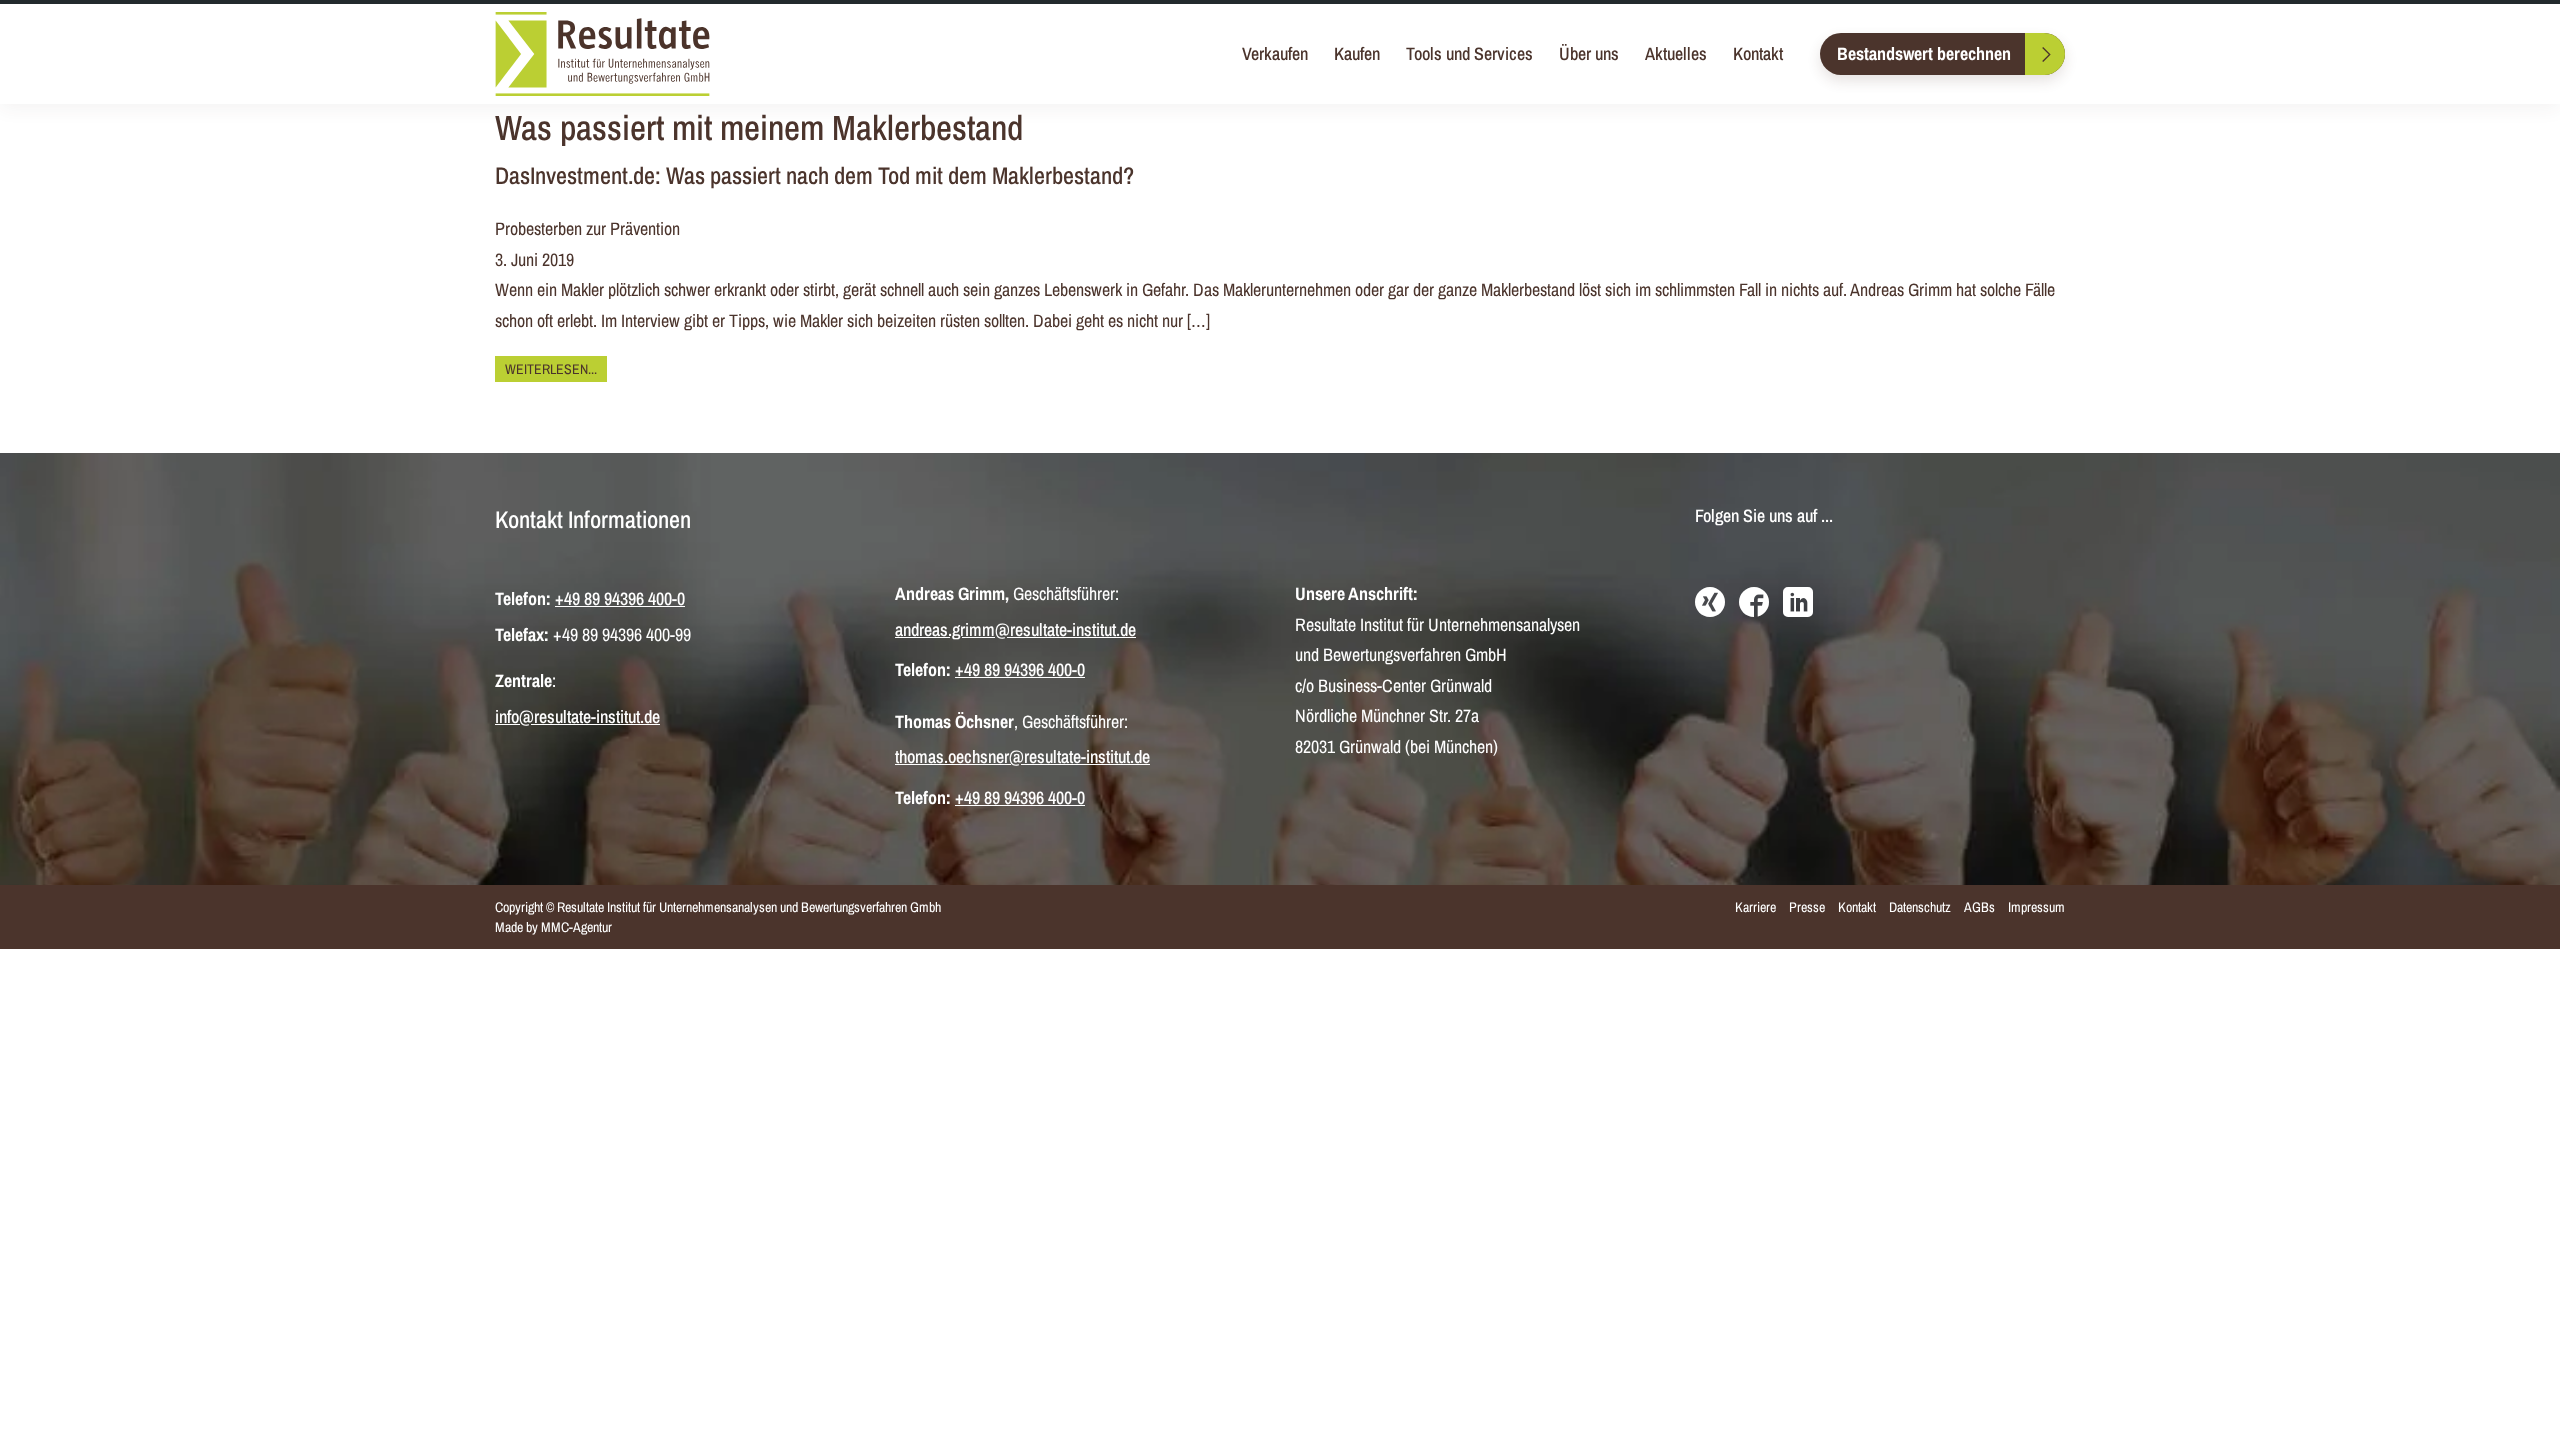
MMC (555, 927)
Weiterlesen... (551, 369)
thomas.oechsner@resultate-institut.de (1022, 756)
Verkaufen (1275, 53)
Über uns (1589, 53)
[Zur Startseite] (602, 54)
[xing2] (1710, 604)
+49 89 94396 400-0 (620, 598)
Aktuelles (1676, 53)
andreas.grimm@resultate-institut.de (1015, 629)
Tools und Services (1469, 53)
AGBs (1979, 907)
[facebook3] (1754, 604)
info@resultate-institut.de (577, 716)
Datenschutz (1920, 907)
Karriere (1755, 907)
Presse (1807, 907)
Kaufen (1357, 53)
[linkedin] (1798, 604)
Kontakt (1758, 53)
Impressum (2036, 907)
